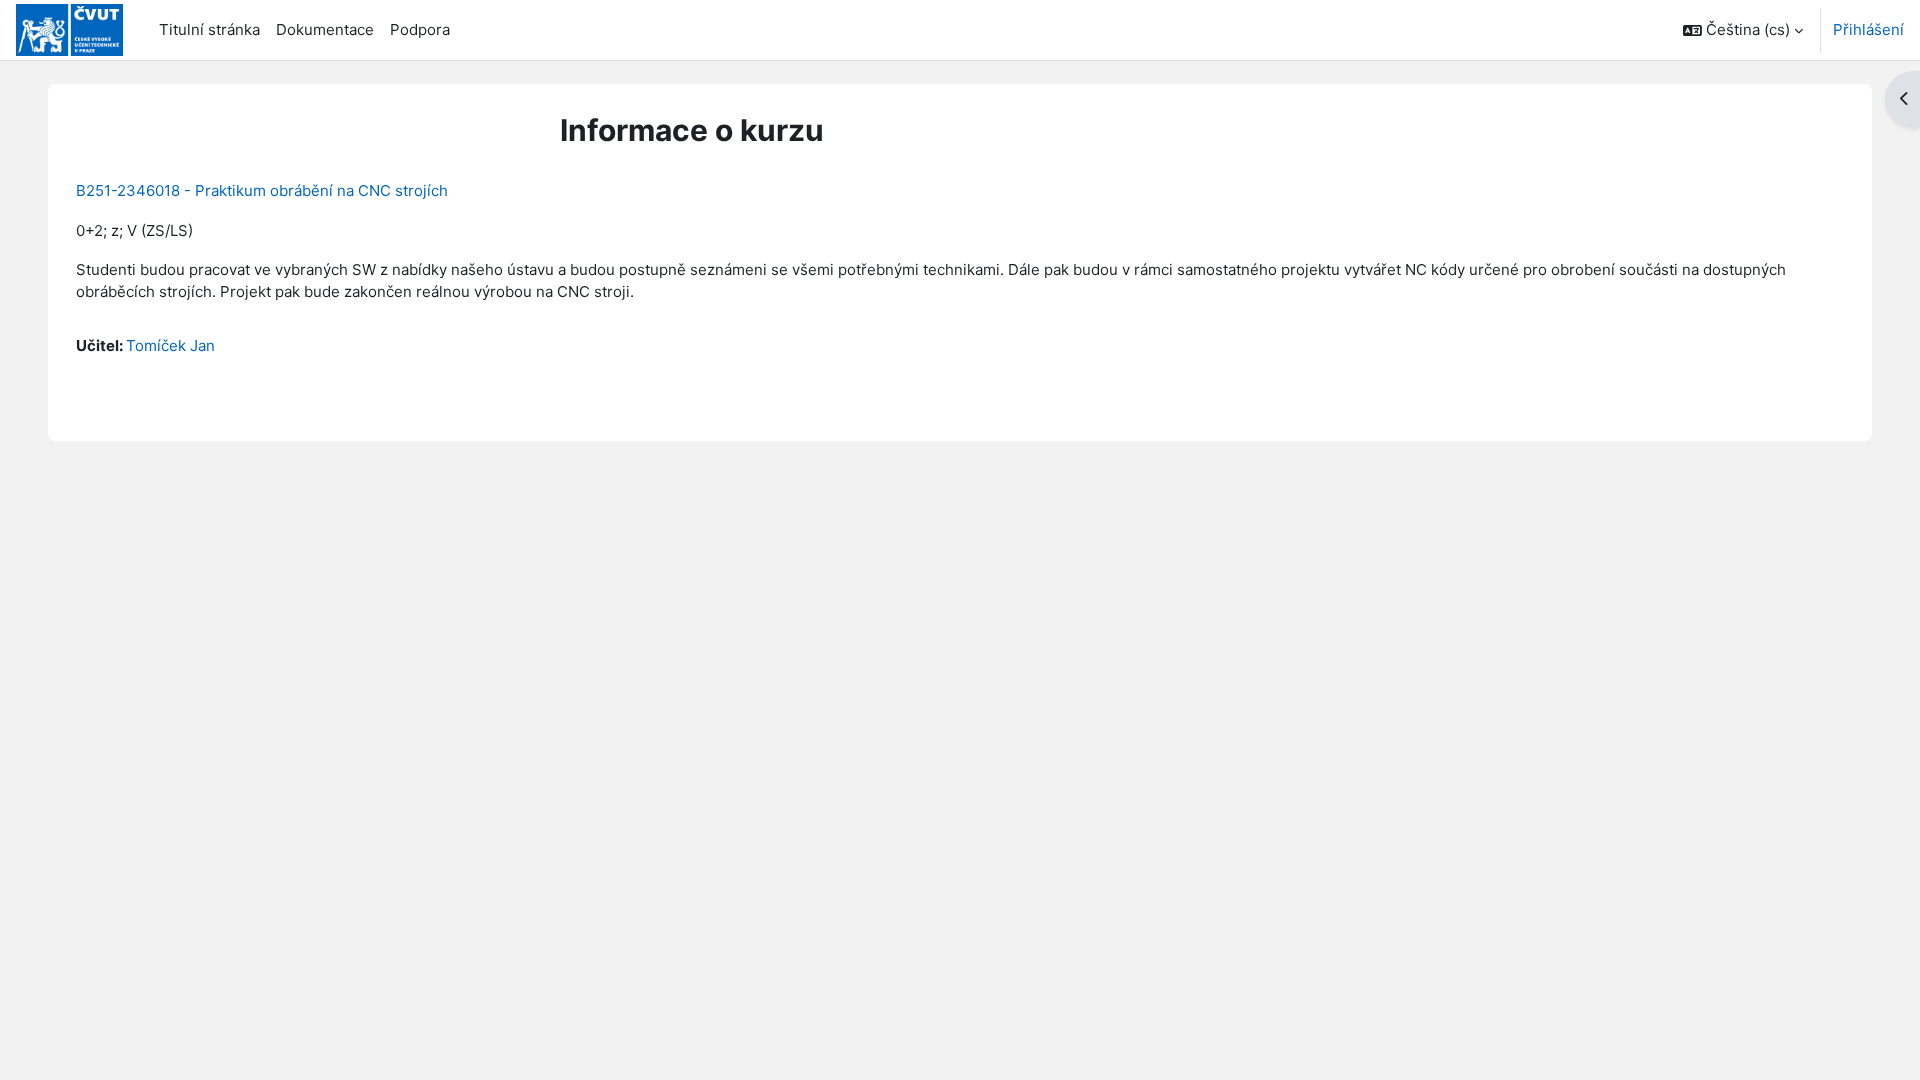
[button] (1743, 30)
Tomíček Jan (170, 345)
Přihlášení (1868, 29)
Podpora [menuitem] (420, 29)
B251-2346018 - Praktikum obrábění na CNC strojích (262, 190)
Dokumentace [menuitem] (325, 29)
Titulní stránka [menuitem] (209, 29)
